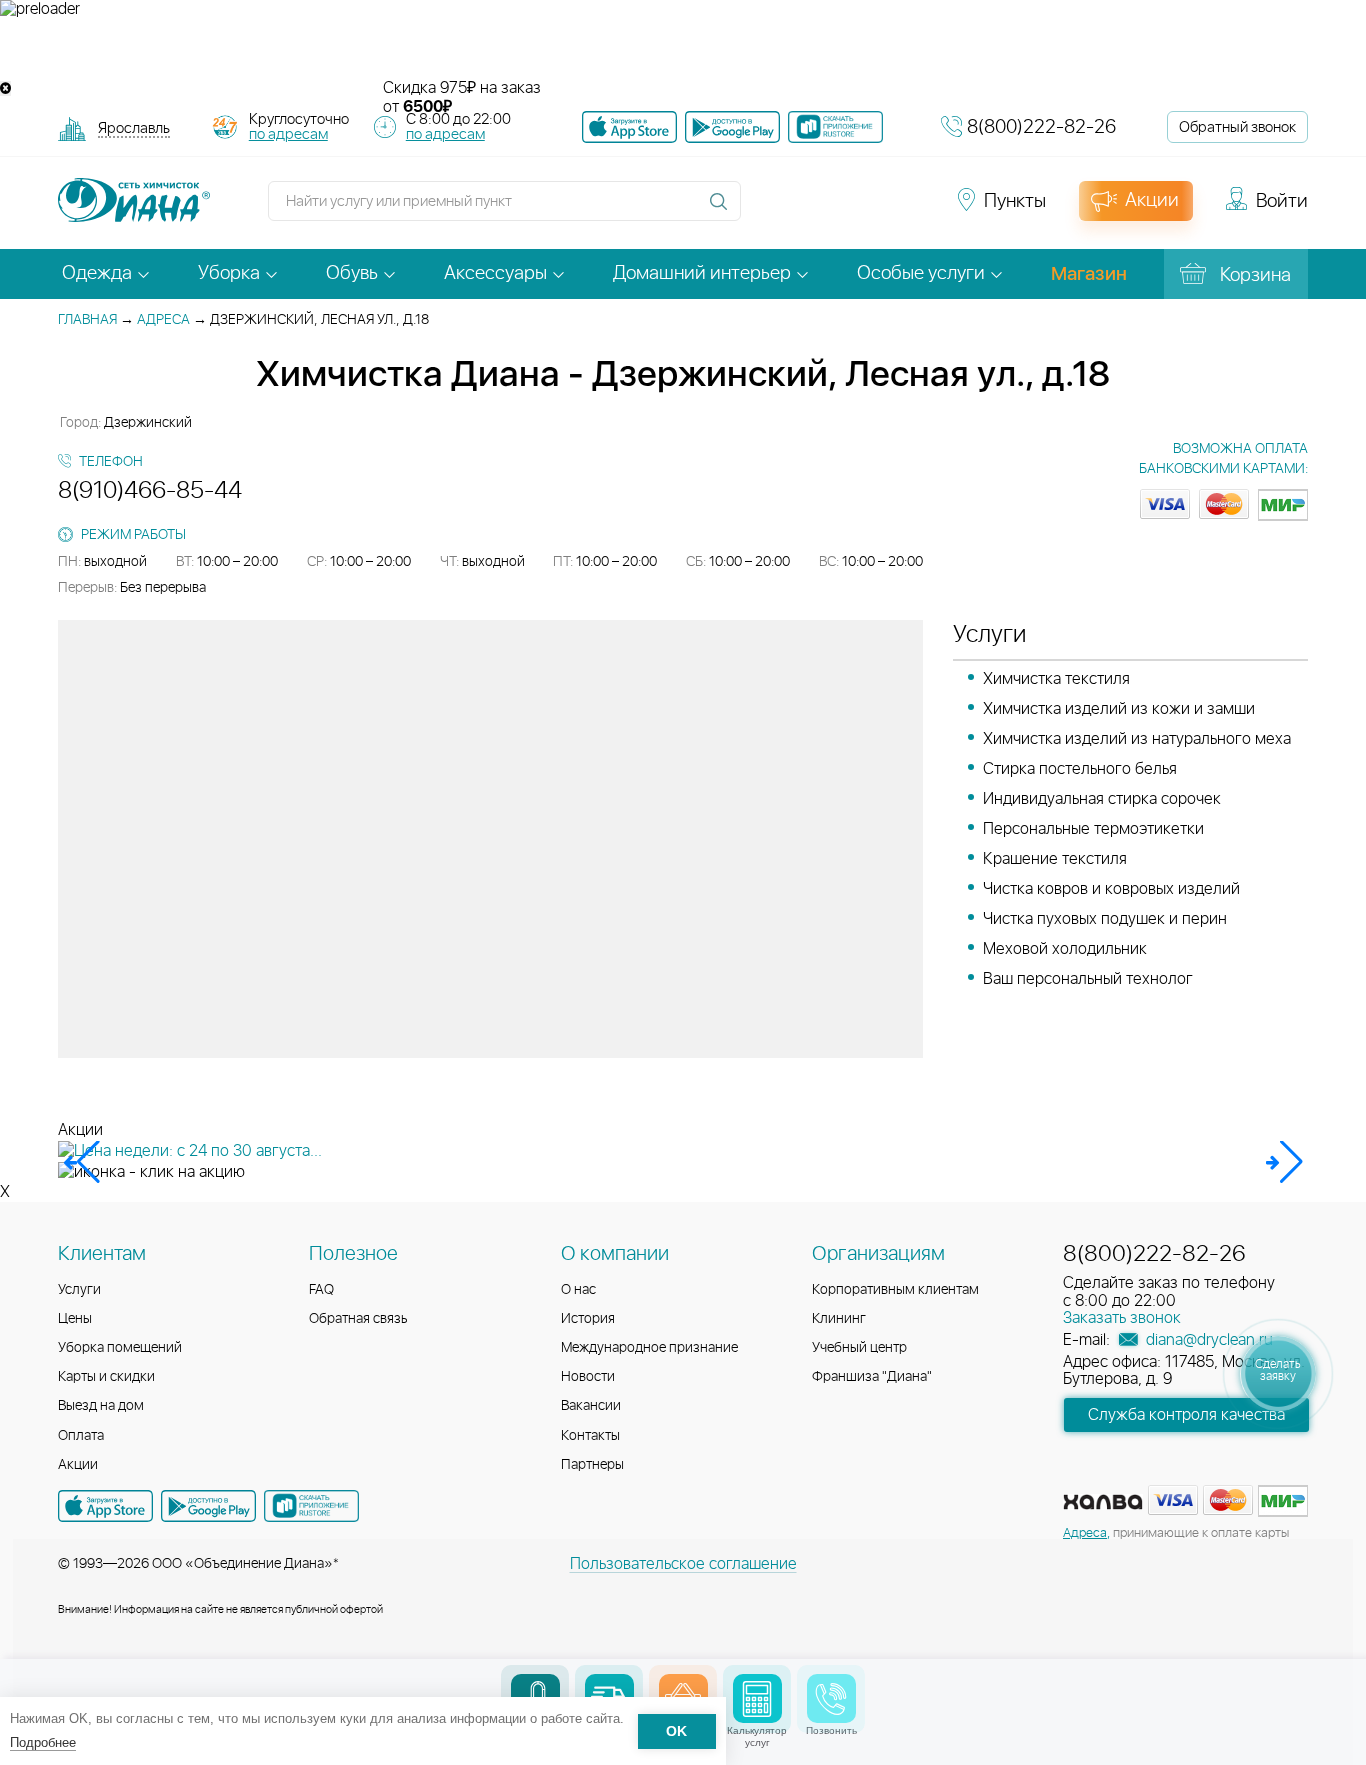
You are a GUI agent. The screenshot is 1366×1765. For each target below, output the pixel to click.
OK (676, 1731)
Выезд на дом (101, 1406)
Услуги (79, 1290)
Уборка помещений (120, 1348)
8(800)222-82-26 (1041, 127)
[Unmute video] (683, 49)
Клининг (839, 1319)
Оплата (81, 1436)
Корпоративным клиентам (895, 1290)
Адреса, (1086, 1533)
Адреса (163, 320)
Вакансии (591, 1406)
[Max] (909, 210)
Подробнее (43, 1742)
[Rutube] (839, 210)
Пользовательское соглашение (683, 1564)
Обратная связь (358, 1319)
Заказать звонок (1122, 1318)
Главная (87, 320)
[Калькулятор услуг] (757, 1698)
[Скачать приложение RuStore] (835, 127)
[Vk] (767, 210)
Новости (588, 1377)
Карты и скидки (106, 1377)
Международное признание (649, 1348)
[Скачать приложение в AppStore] (105, 1506)
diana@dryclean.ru (1207, 1340)
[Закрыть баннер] (5, 88)
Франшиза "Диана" (872, 1377)
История (588, 1319)
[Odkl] (803, 210)
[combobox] (134, 130)
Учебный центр (859, 1348)
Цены (75, 1319)
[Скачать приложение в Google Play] (208, 1506)
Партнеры (592, 1465)
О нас (578, 1290)
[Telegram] (875, 210)
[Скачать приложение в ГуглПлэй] (732, 127)
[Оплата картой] (1103, 1502)
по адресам (288, 134)
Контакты (590, 1436)
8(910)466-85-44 (150, 491)
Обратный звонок (1237, 127)
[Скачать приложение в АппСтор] (629, 127)
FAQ (321, 1290)
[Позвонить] (831, 1698)
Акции (78, 1465)
